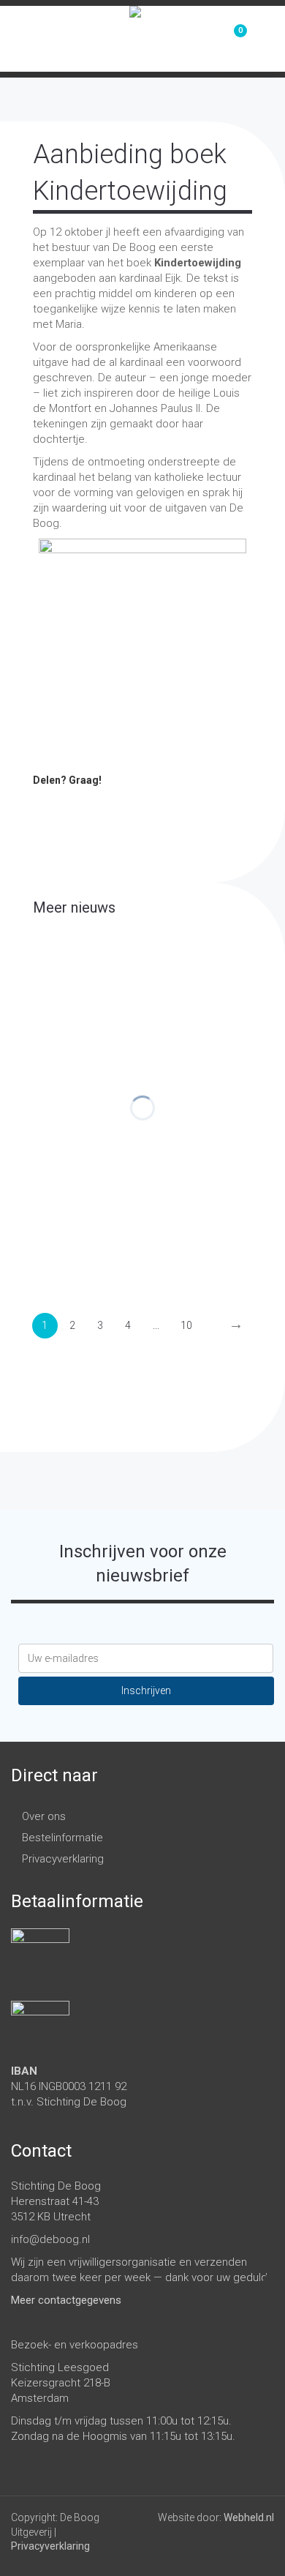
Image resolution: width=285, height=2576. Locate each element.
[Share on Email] (190, 806)
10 (186, 1325)
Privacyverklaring (63, 1859)
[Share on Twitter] (73, 806)
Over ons (44, 1816)
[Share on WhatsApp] (161, 806)
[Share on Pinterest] (102, 806)
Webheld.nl (249, 2517)
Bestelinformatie (62, 1838)
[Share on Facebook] (44, 806)
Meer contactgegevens (66, 2300)
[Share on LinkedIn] (132, 806)
